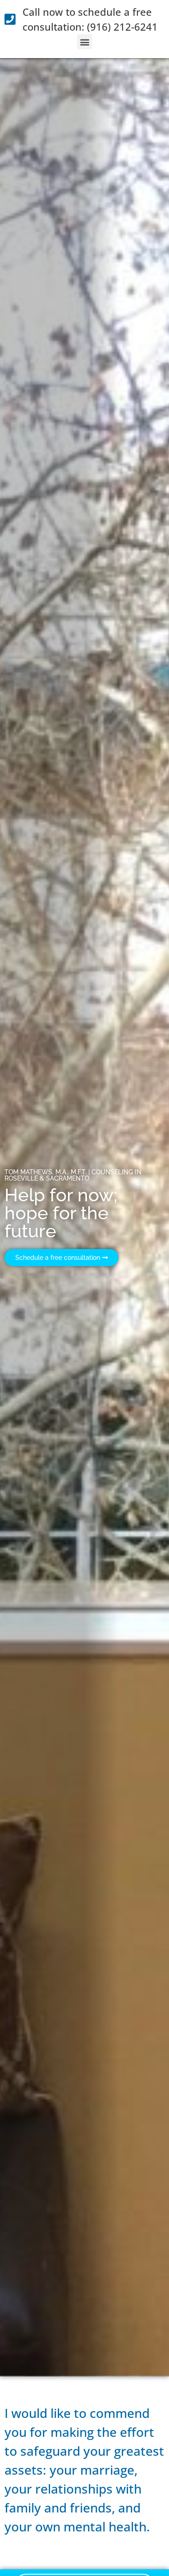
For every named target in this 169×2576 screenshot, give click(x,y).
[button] (84, 42)
